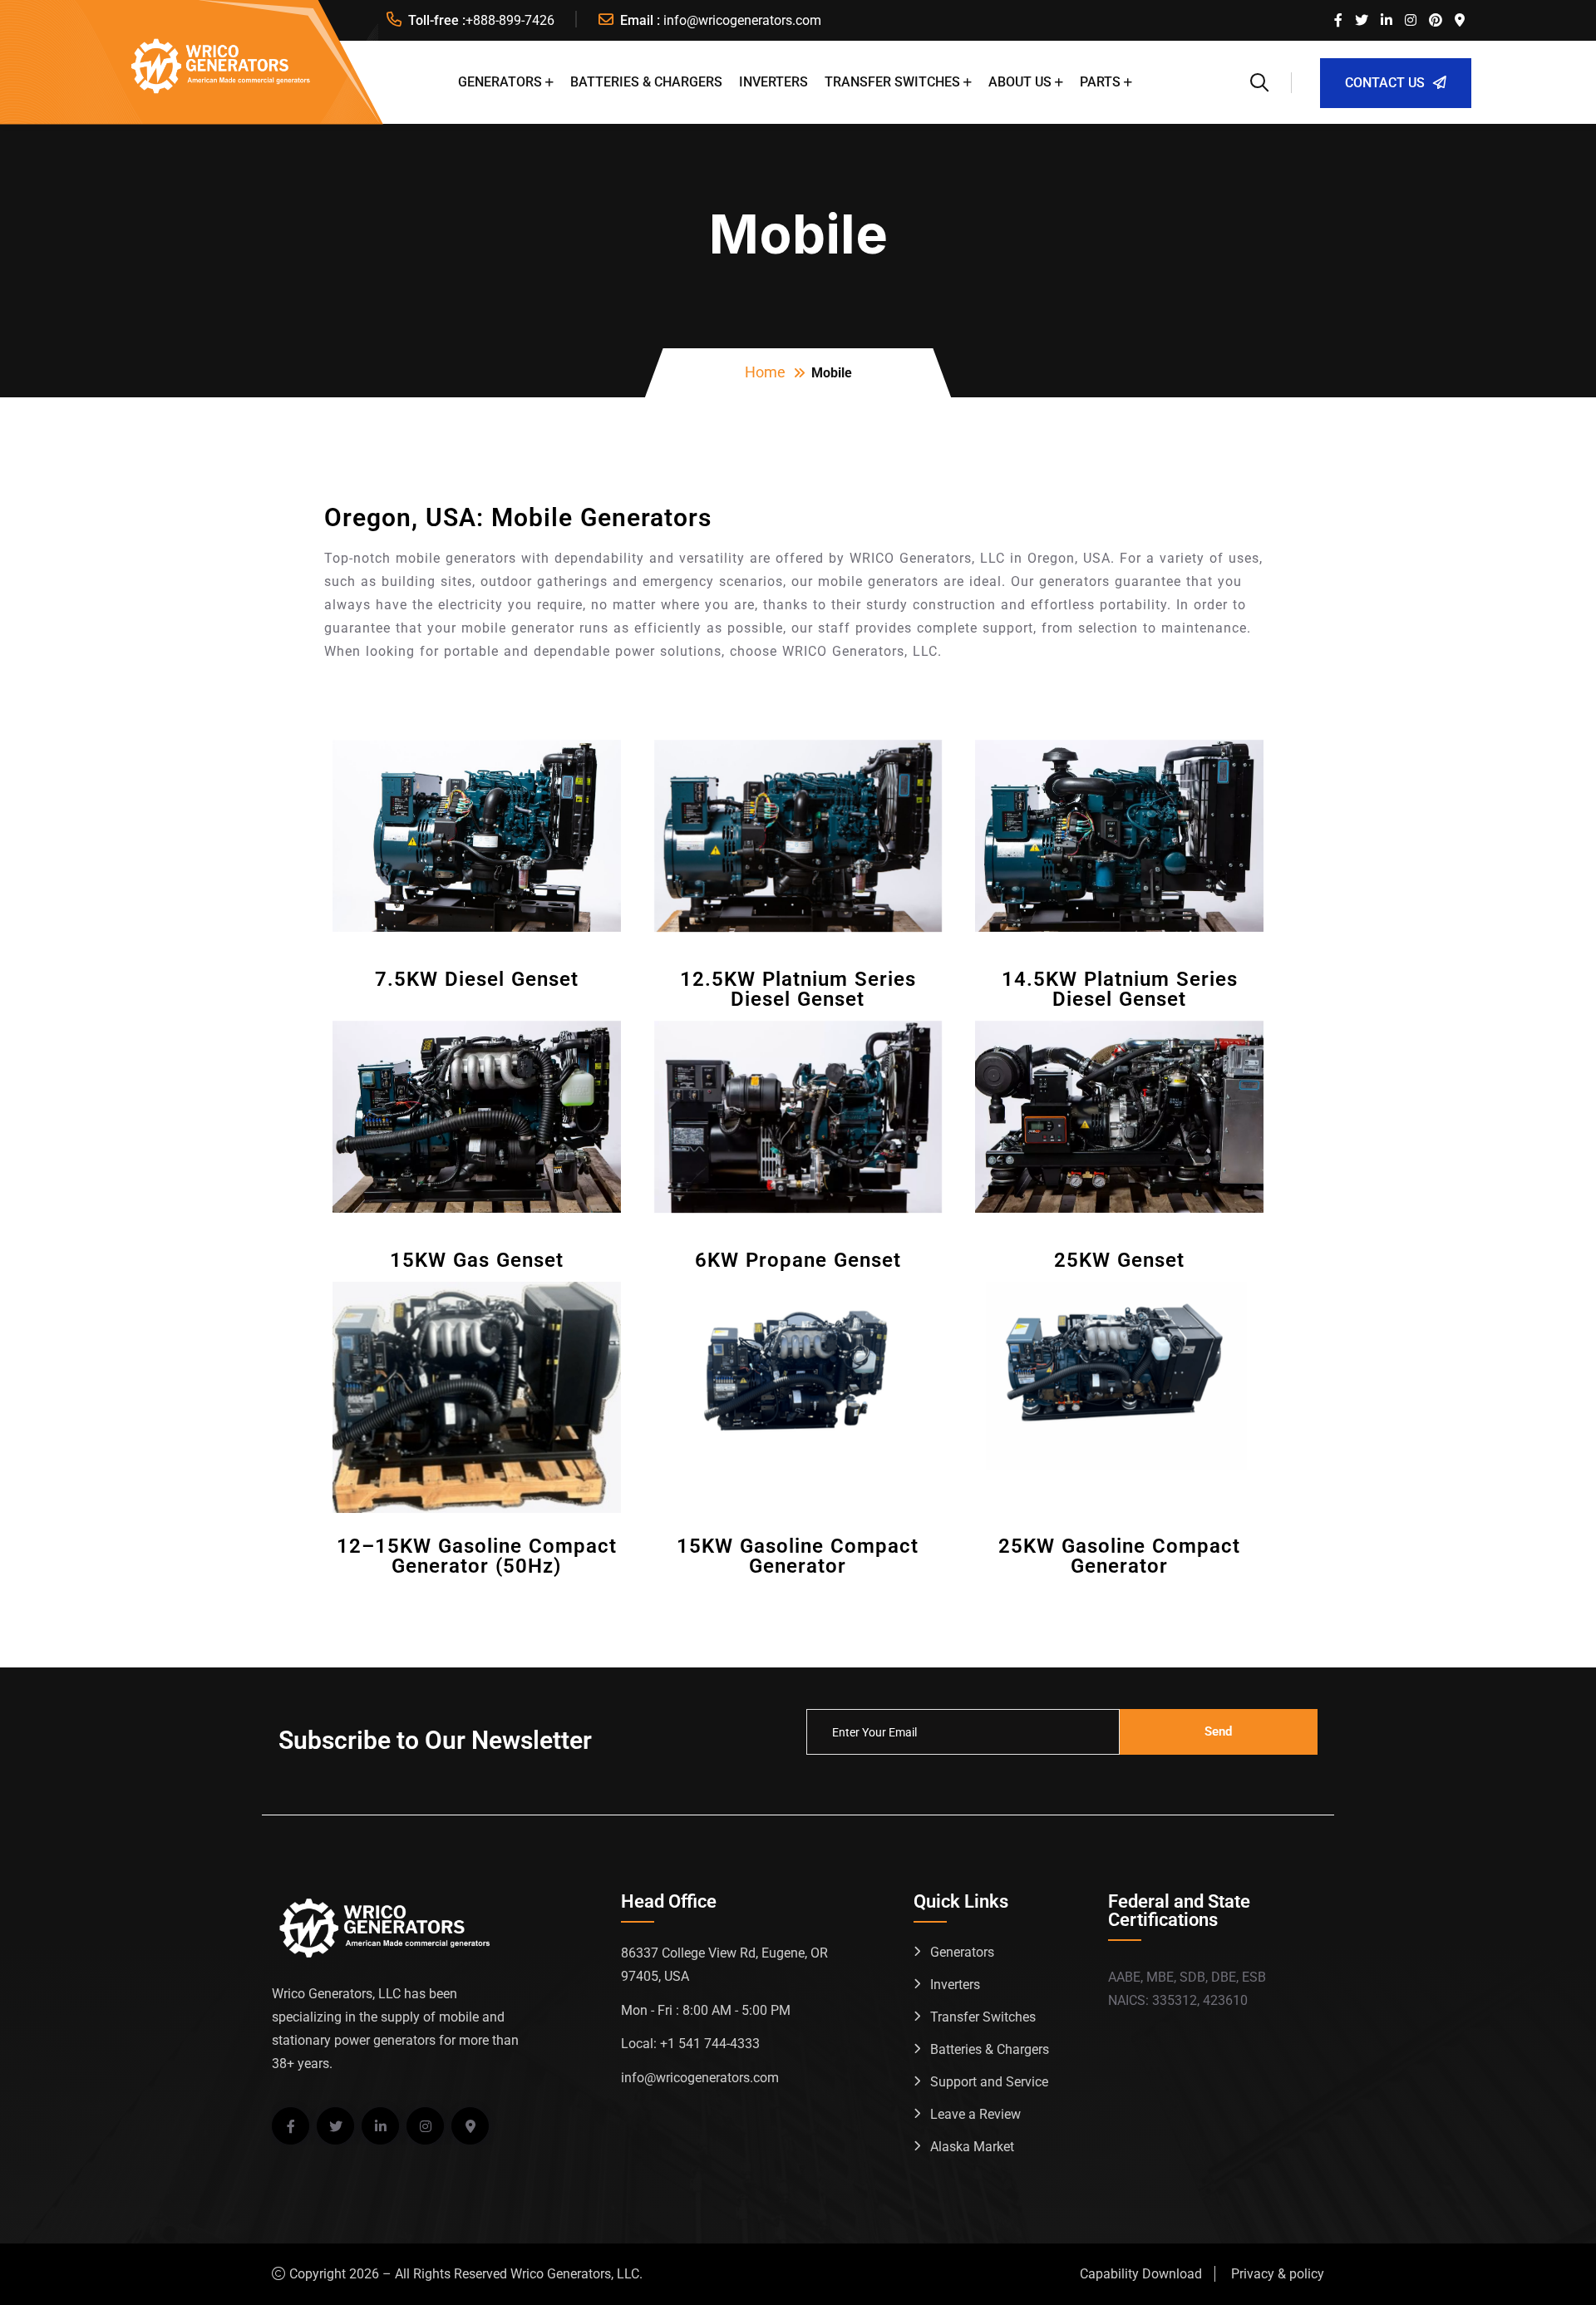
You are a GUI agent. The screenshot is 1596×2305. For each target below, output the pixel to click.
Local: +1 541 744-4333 (690, 2044)
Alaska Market (972, 2147)
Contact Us (1385, 83)
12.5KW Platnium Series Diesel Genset (798, 989)
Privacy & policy (1278, 2274)
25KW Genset (1119, 1260)
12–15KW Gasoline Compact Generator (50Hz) (477, 1556)
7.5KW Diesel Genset (477, 979)
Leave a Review (975, 2114)
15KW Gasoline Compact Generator (798, 1556)
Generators (500, 82)
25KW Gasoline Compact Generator (1119, 1556)
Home (765, 372)
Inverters (773, 82)
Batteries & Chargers (646, 82)
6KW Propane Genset (798, 1260)
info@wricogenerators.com (742, 20)
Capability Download (1141, 2274)
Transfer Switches (892, 82)
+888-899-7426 (510, 20)
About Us (1020, 82)
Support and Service (989, 2082)
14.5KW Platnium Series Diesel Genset (1120, 989)
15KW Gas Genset (477, 1260)
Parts (1100, 82)
